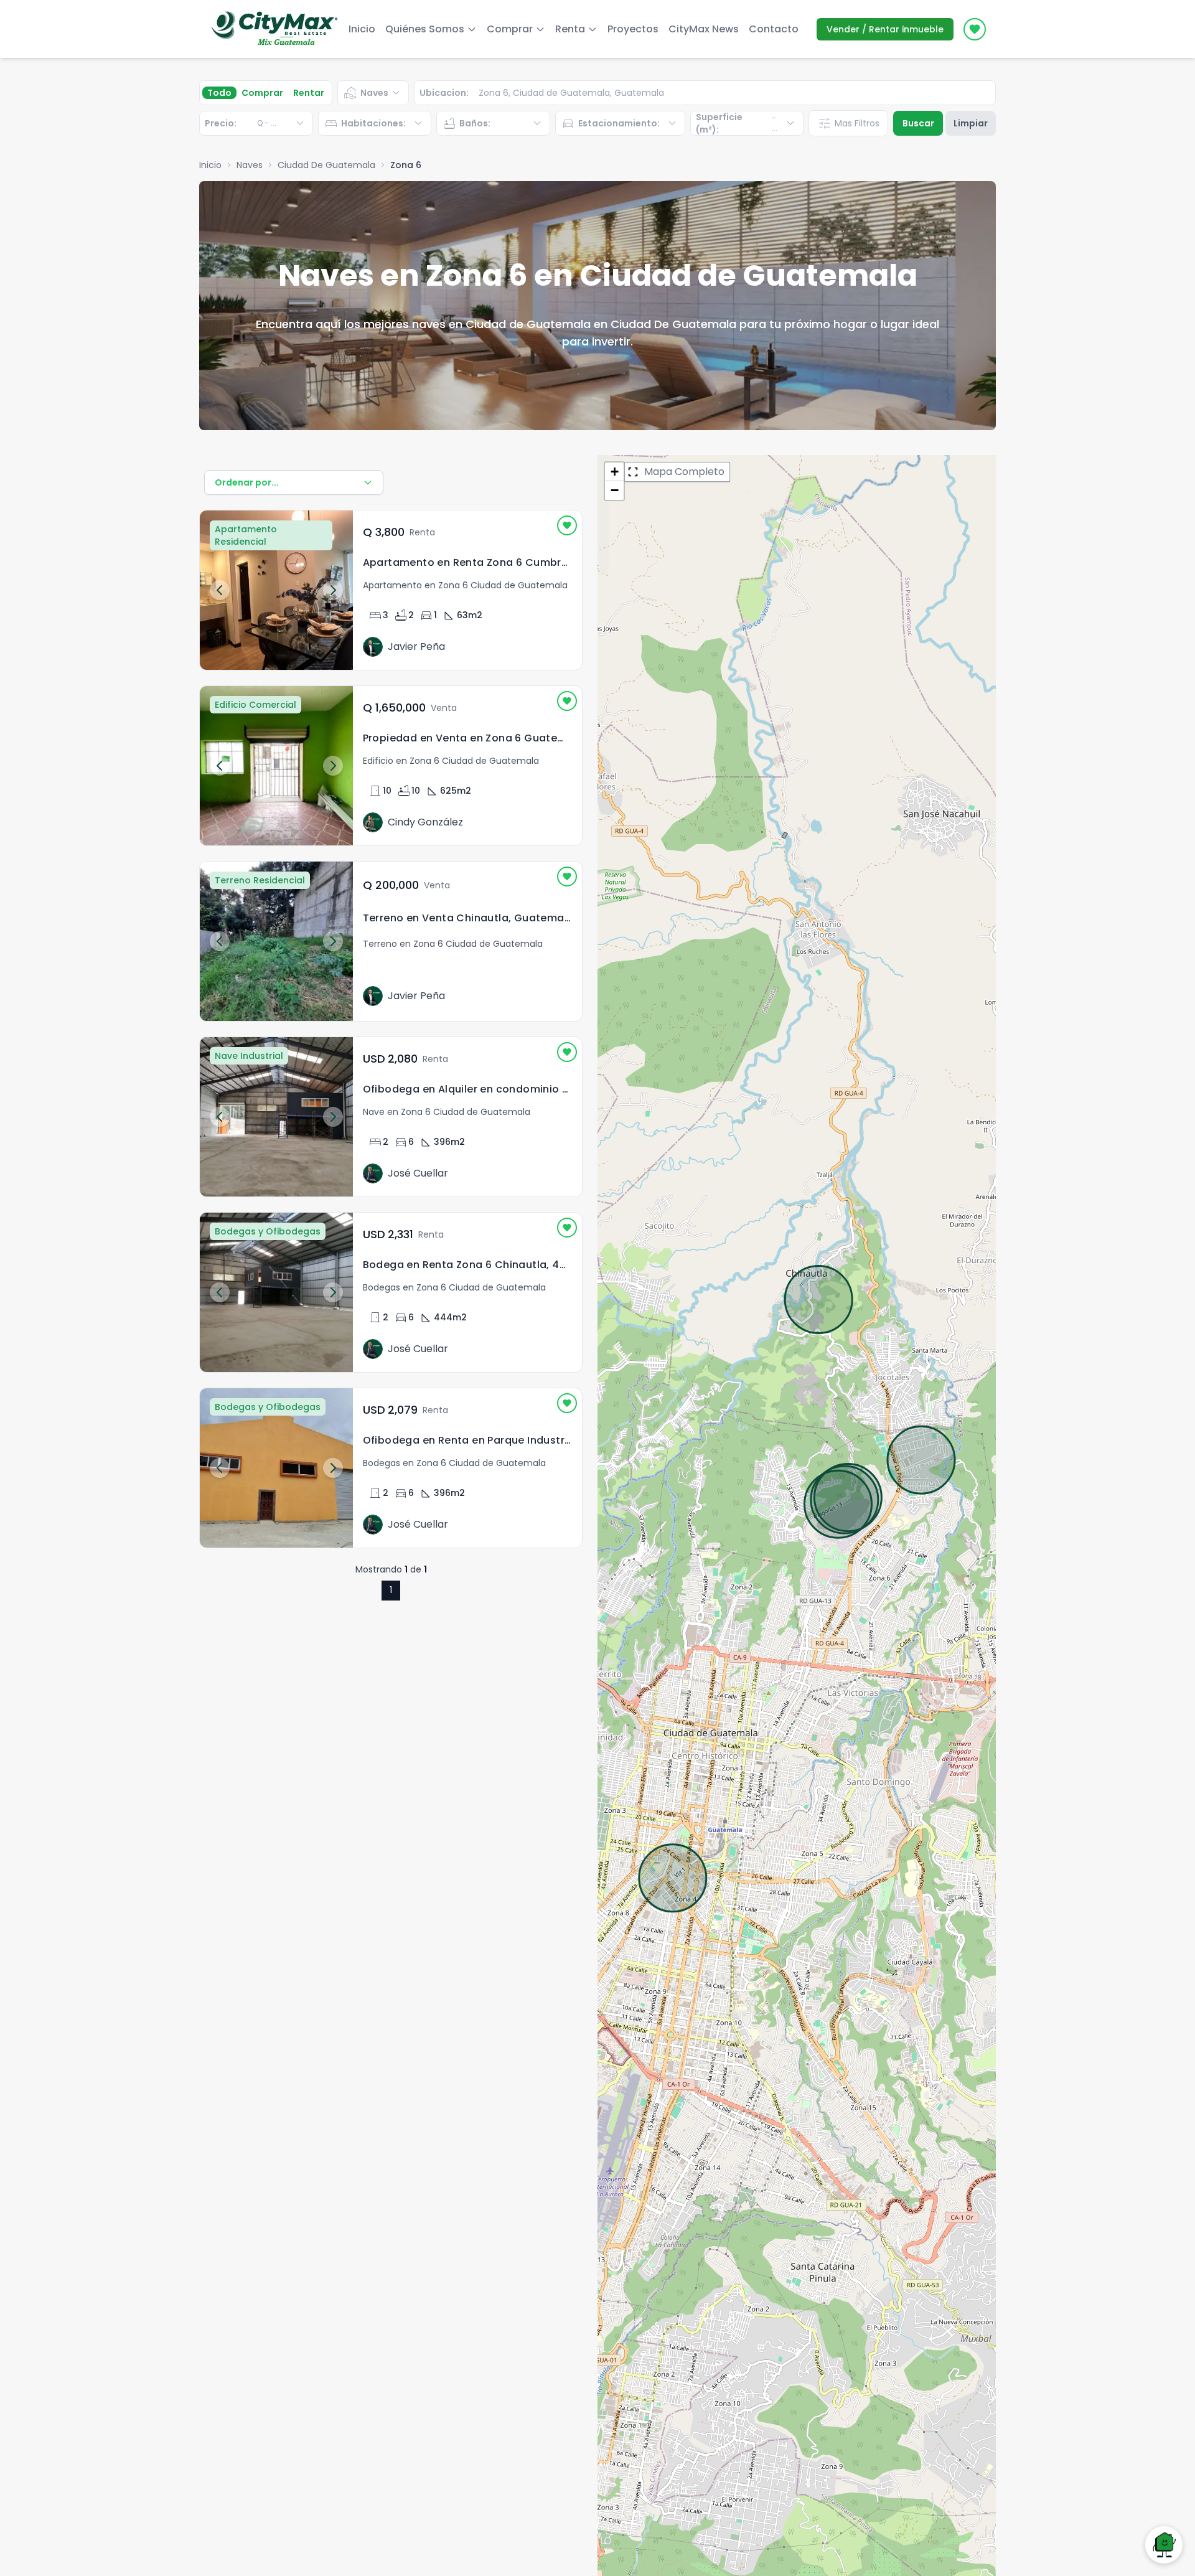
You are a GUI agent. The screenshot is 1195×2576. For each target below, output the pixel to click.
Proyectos (633, 29)
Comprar (262, 93)
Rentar (309, 93)
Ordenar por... (247, 482)
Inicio (362, 29)
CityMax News (704, 29)
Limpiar (971, 123)
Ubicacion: (444, 93)
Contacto (774, 29)
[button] (614, 472)
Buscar (918, 123)
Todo (219, 93)
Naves (250, 165)
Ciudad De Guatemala (326, 165)
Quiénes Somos (425, 29)
